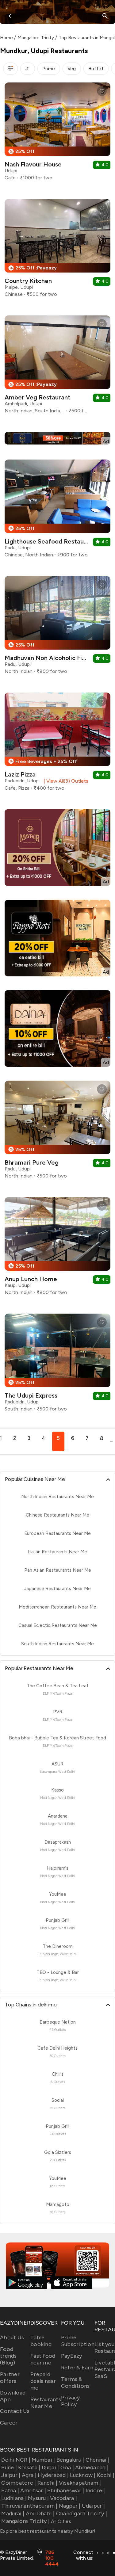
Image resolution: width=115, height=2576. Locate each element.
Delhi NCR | (16, 2460)
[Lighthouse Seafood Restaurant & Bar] (57, 511)
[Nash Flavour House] (57, 134)
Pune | (9, 2467)
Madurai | (13, 2513)
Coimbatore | (19, 2483)
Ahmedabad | (92, 2467)
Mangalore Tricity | (25, 2521)
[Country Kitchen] (57, 250)
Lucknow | (83, 2475)
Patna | (10, 2490)
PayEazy (72, 2356)
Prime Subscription (78, 2341)
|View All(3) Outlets (65, 781)
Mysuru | (38, 2498)
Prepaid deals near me (43, 2381)
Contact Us (15, 2411)
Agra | (29, 2475)
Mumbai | (43, 2460)
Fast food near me (43, 2359)
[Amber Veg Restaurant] (57, 367)
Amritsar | (33, 2490)
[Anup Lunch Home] (57, 1248)
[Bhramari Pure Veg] (57, 1132)
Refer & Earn (77, 2368)
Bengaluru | (70, 2460)
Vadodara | (63, 2498)
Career (9, 2423)
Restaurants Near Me (46, 2403)
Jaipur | (11, 2475)
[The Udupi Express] (57, 1365)
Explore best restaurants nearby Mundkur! (48, 2531)
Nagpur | (70, 2506)
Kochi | (106, 2475)
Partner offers (10, 2378)
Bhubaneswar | (66, 2490)
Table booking (41, 2341)
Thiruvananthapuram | (29, 2506)
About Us (12, 2337)
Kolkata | (29, 2467)
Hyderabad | (53, 2475)
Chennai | (98, 2460)
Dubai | (50, 2467)
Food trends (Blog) (8, 2356)
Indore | (95, 2490)
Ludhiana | (14, 2498)
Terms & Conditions (75, 2383)
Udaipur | (93, 2506)
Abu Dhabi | (40, 2513)
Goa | (67, 2467)
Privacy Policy (71, 2401)
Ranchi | (47, 2483)
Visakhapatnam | (80, 2483)
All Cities (60, 2521)
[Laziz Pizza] (57, 744)
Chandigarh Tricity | (82, 2513)
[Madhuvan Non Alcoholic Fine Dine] (57, 627)
